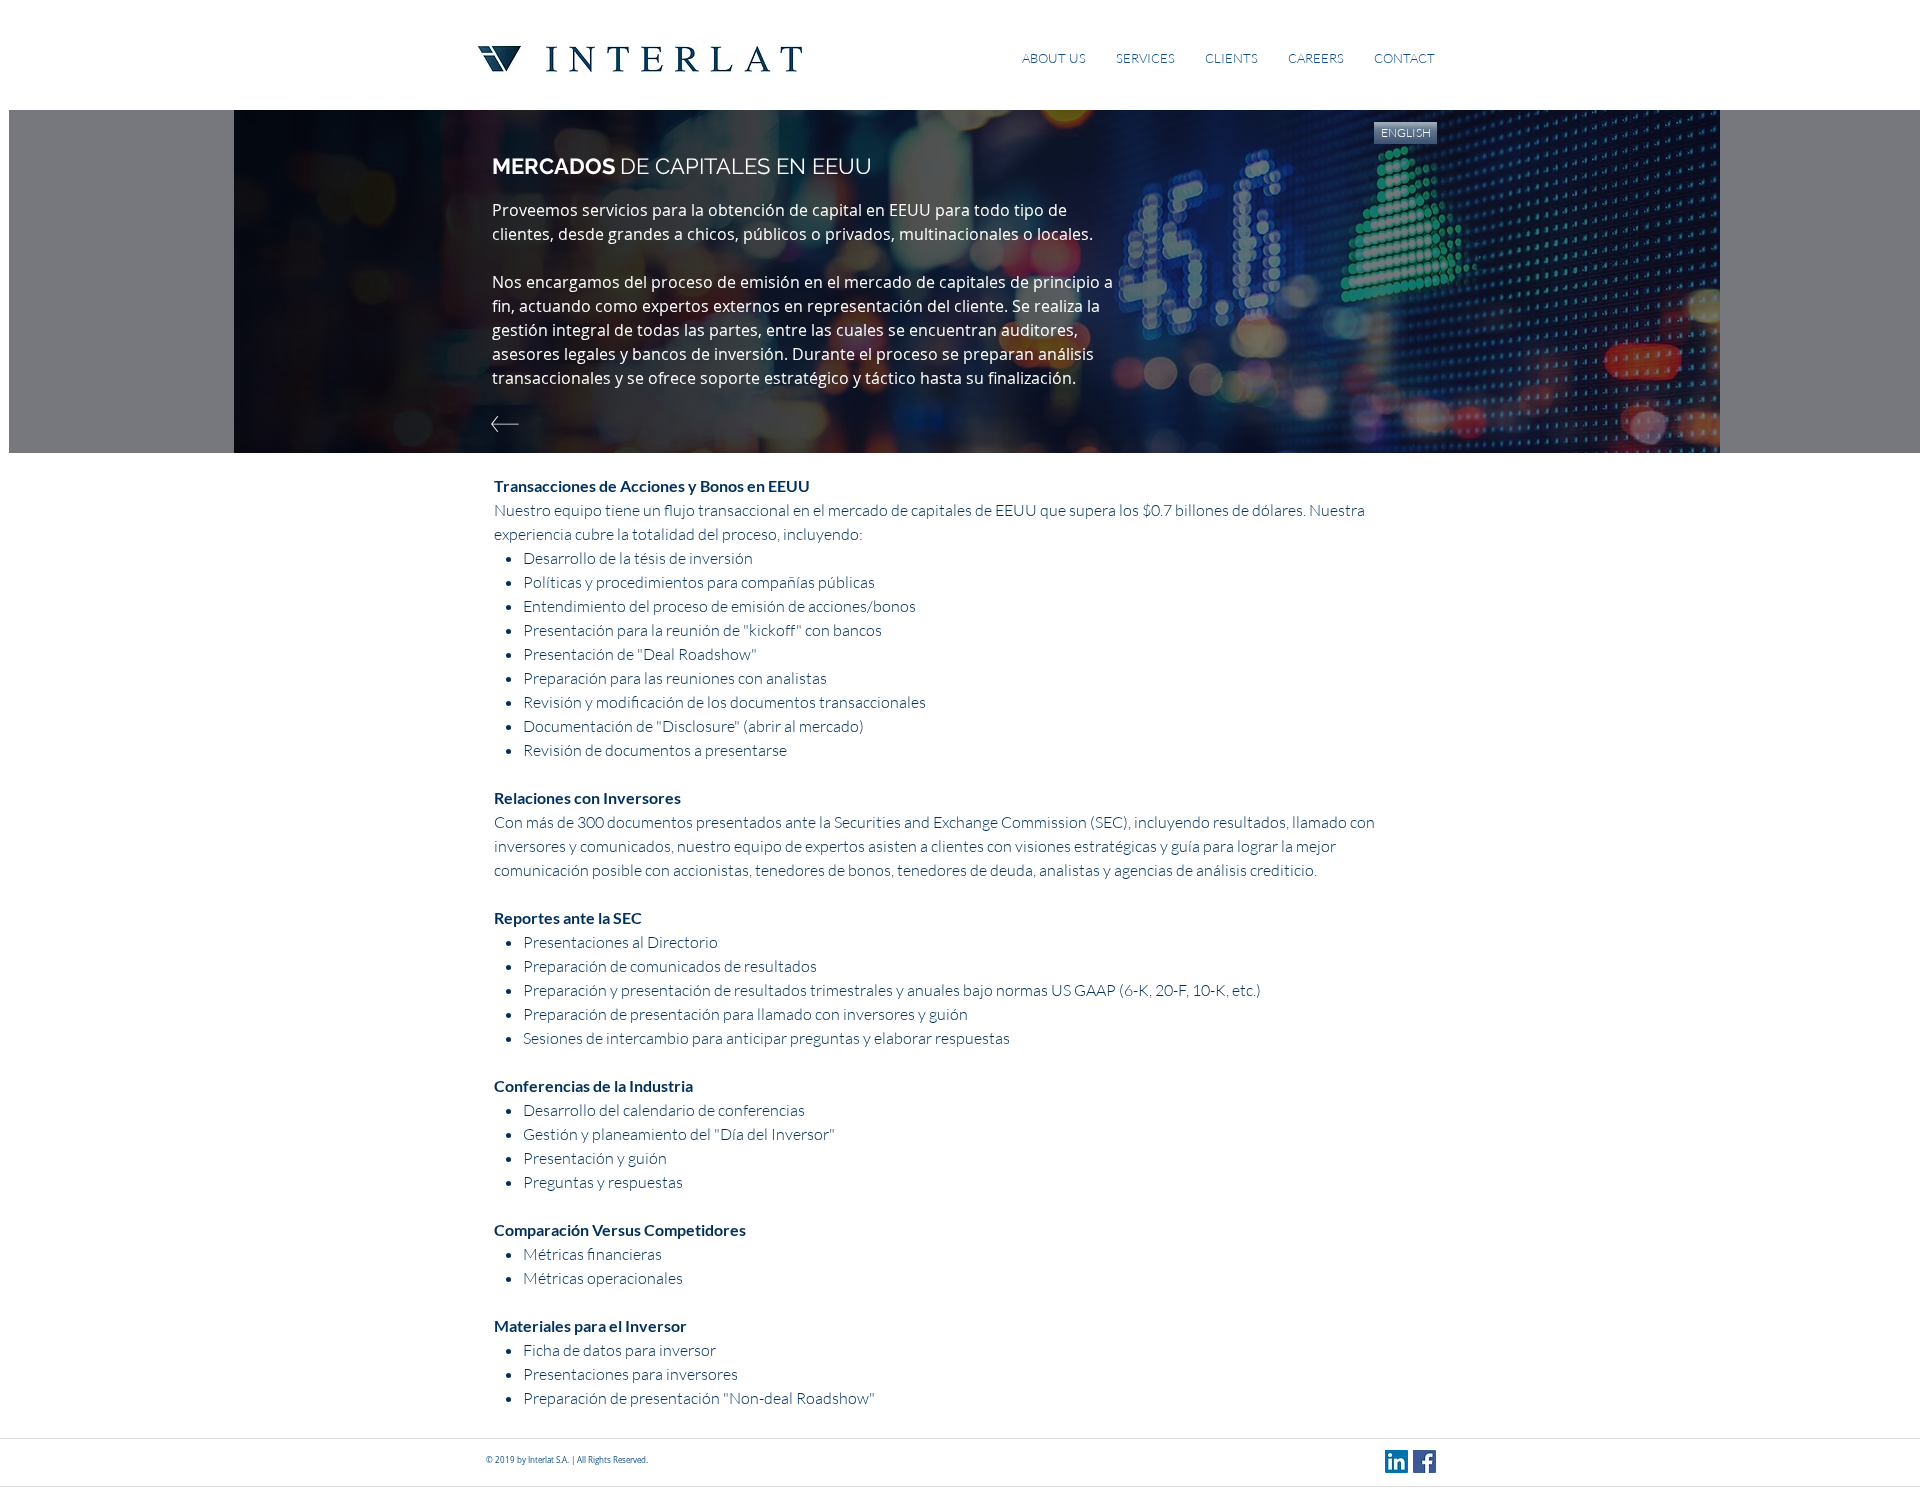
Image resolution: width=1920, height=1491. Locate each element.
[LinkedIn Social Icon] (1396, 1461)
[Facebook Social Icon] (1424, 1461)
